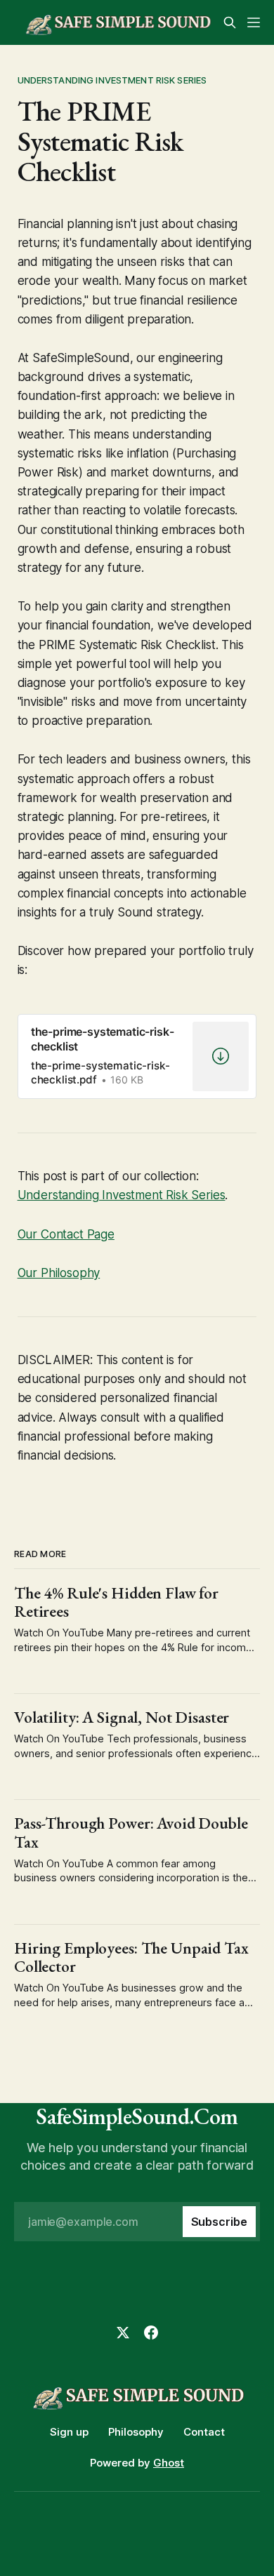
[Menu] (254, 22)
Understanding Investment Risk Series (112, 80)
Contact (204, 2432)
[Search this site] (230, 22)
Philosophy (136, 2432)
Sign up (69, 2432)
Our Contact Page (66, 1234)
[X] (123, 2333)
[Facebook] (151, 2333)
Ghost (169, 2463)
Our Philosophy (59, 1273)
